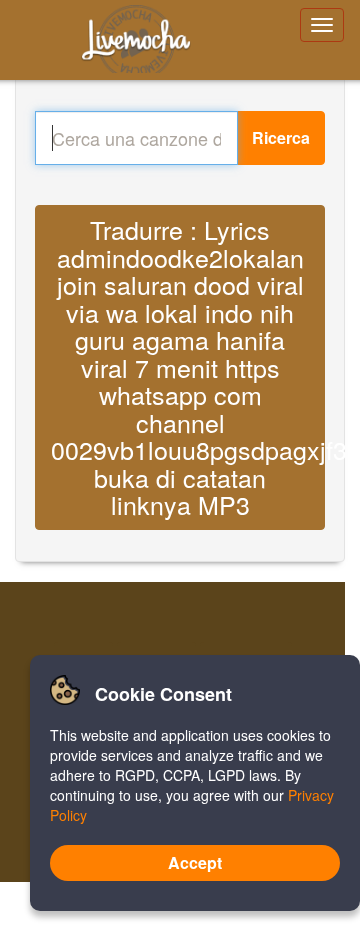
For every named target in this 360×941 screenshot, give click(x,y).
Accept (195, 862)
